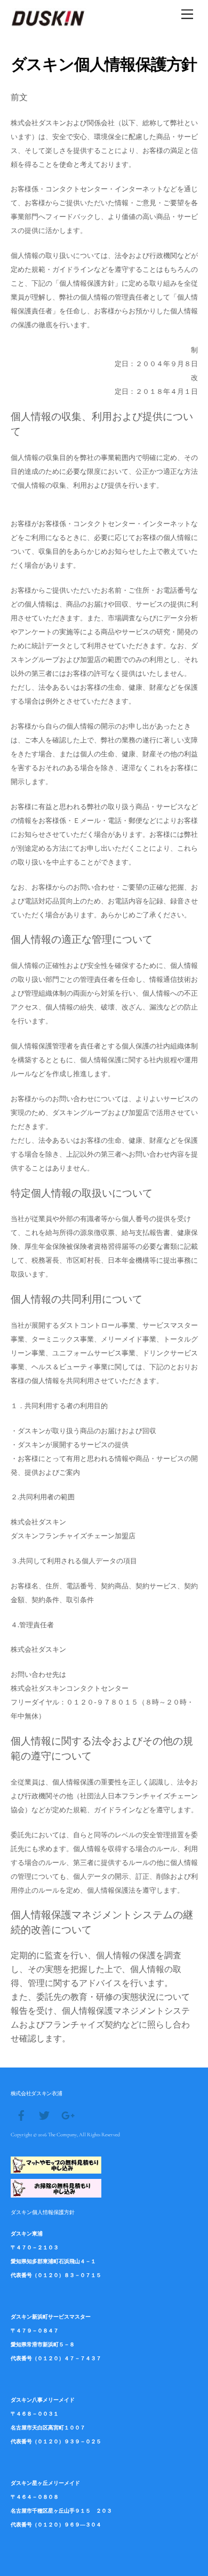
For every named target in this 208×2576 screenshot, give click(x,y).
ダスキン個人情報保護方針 (43, 2212)
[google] (67, 2114)
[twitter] (44, 2114)
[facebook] (21, 2114)
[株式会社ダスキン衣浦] (49, 23)
